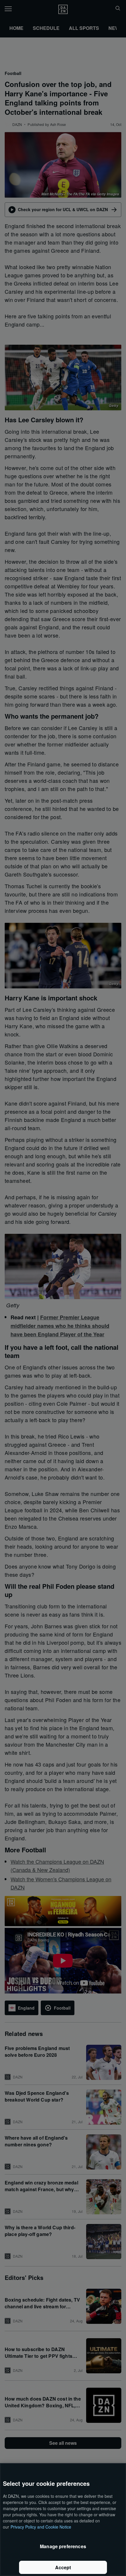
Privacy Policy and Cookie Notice (41, 2527)
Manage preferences (63, 2546)
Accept (63, 2567)
